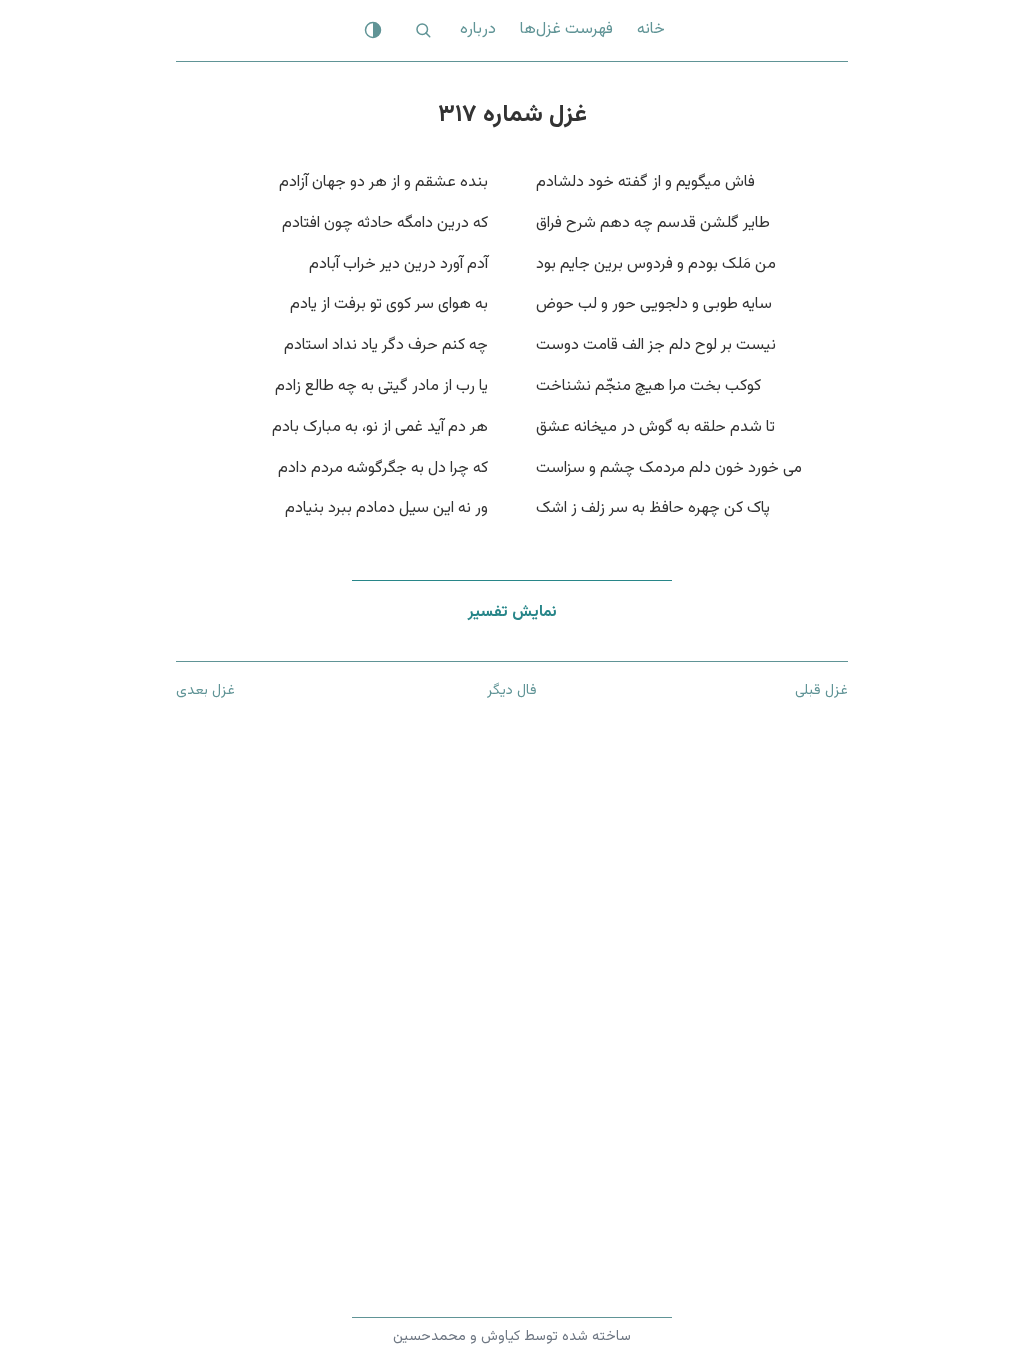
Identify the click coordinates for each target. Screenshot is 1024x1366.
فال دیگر (512, 690)
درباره (478, 29)
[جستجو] (423, 30)
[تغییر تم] (373, 30)
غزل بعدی (205, 690)
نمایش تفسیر (512, 612)
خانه (651, 29)
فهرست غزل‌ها (566, 29)
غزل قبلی (821, 690)
